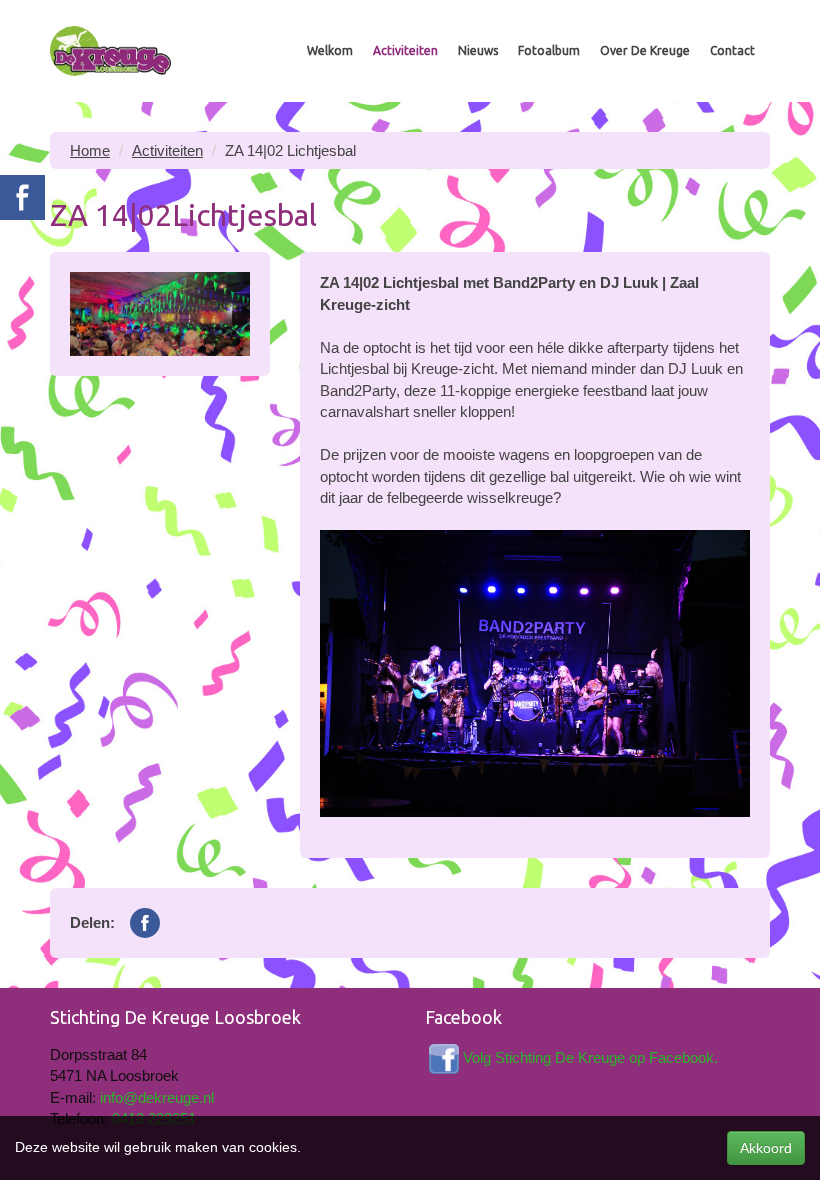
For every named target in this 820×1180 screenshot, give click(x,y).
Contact (732, 50)
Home (90, 150)
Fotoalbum (549, 50)
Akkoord (766, 1148)
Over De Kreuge (645, 50)
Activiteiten (405, 50)
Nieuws (478, 50)
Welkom (330, 50)
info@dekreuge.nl (157, 1097)
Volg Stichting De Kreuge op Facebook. (590, 1057)
